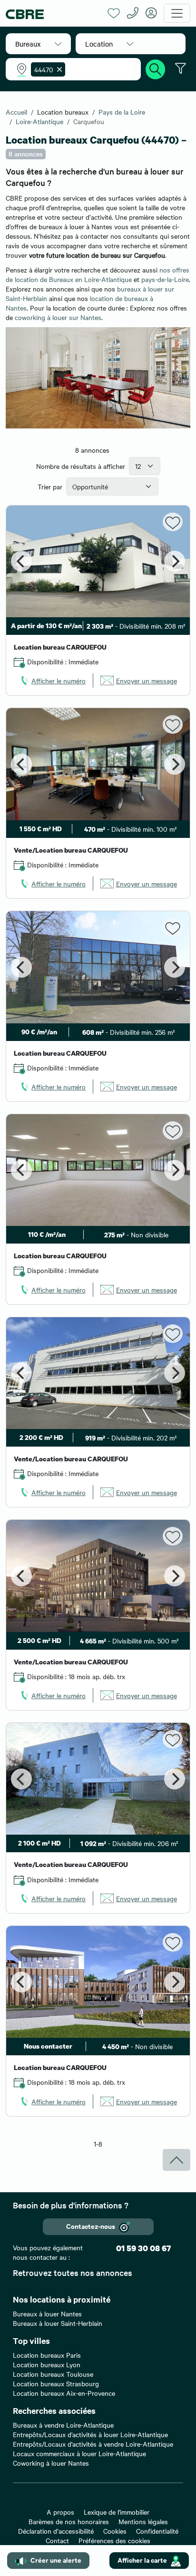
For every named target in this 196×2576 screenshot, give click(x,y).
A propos (60, 2512)
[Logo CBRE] (53, 14)
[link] (52, 680)
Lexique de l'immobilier (117, 2512)
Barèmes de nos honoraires (69, 2521)
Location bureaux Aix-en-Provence (64, 2393)
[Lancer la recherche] (156, 68)
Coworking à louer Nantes (51, 2463)
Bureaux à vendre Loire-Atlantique (63, 2425)
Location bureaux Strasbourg (56, 2383)
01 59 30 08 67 (143, 2248)
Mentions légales (143, 2521)
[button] (38, 44)
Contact (57, 2540)
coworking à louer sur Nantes (58, 317)
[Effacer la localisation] (58, 69)
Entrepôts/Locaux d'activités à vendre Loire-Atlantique (93, 2444)
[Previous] (21, 561)
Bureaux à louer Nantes (47, 2314)
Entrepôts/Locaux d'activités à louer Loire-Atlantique (90, 2434)
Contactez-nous (91, 2226)
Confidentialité (157, 2531)
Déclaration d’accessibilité (56, 2531)
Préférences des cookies (114, 2540)
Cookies (115, 2531)
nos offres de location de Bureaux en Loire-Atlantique (98, 274)
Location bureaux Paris (47, 2355)
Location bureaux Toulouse (53, 2374)
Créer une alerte (56, 2560)
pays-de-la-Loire (165, 279)
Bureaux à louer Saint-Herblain (58, 2323)
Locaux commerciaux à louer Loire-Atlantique (79, 2453)
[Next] (175, 561)
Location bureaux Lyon (47, 2364)
